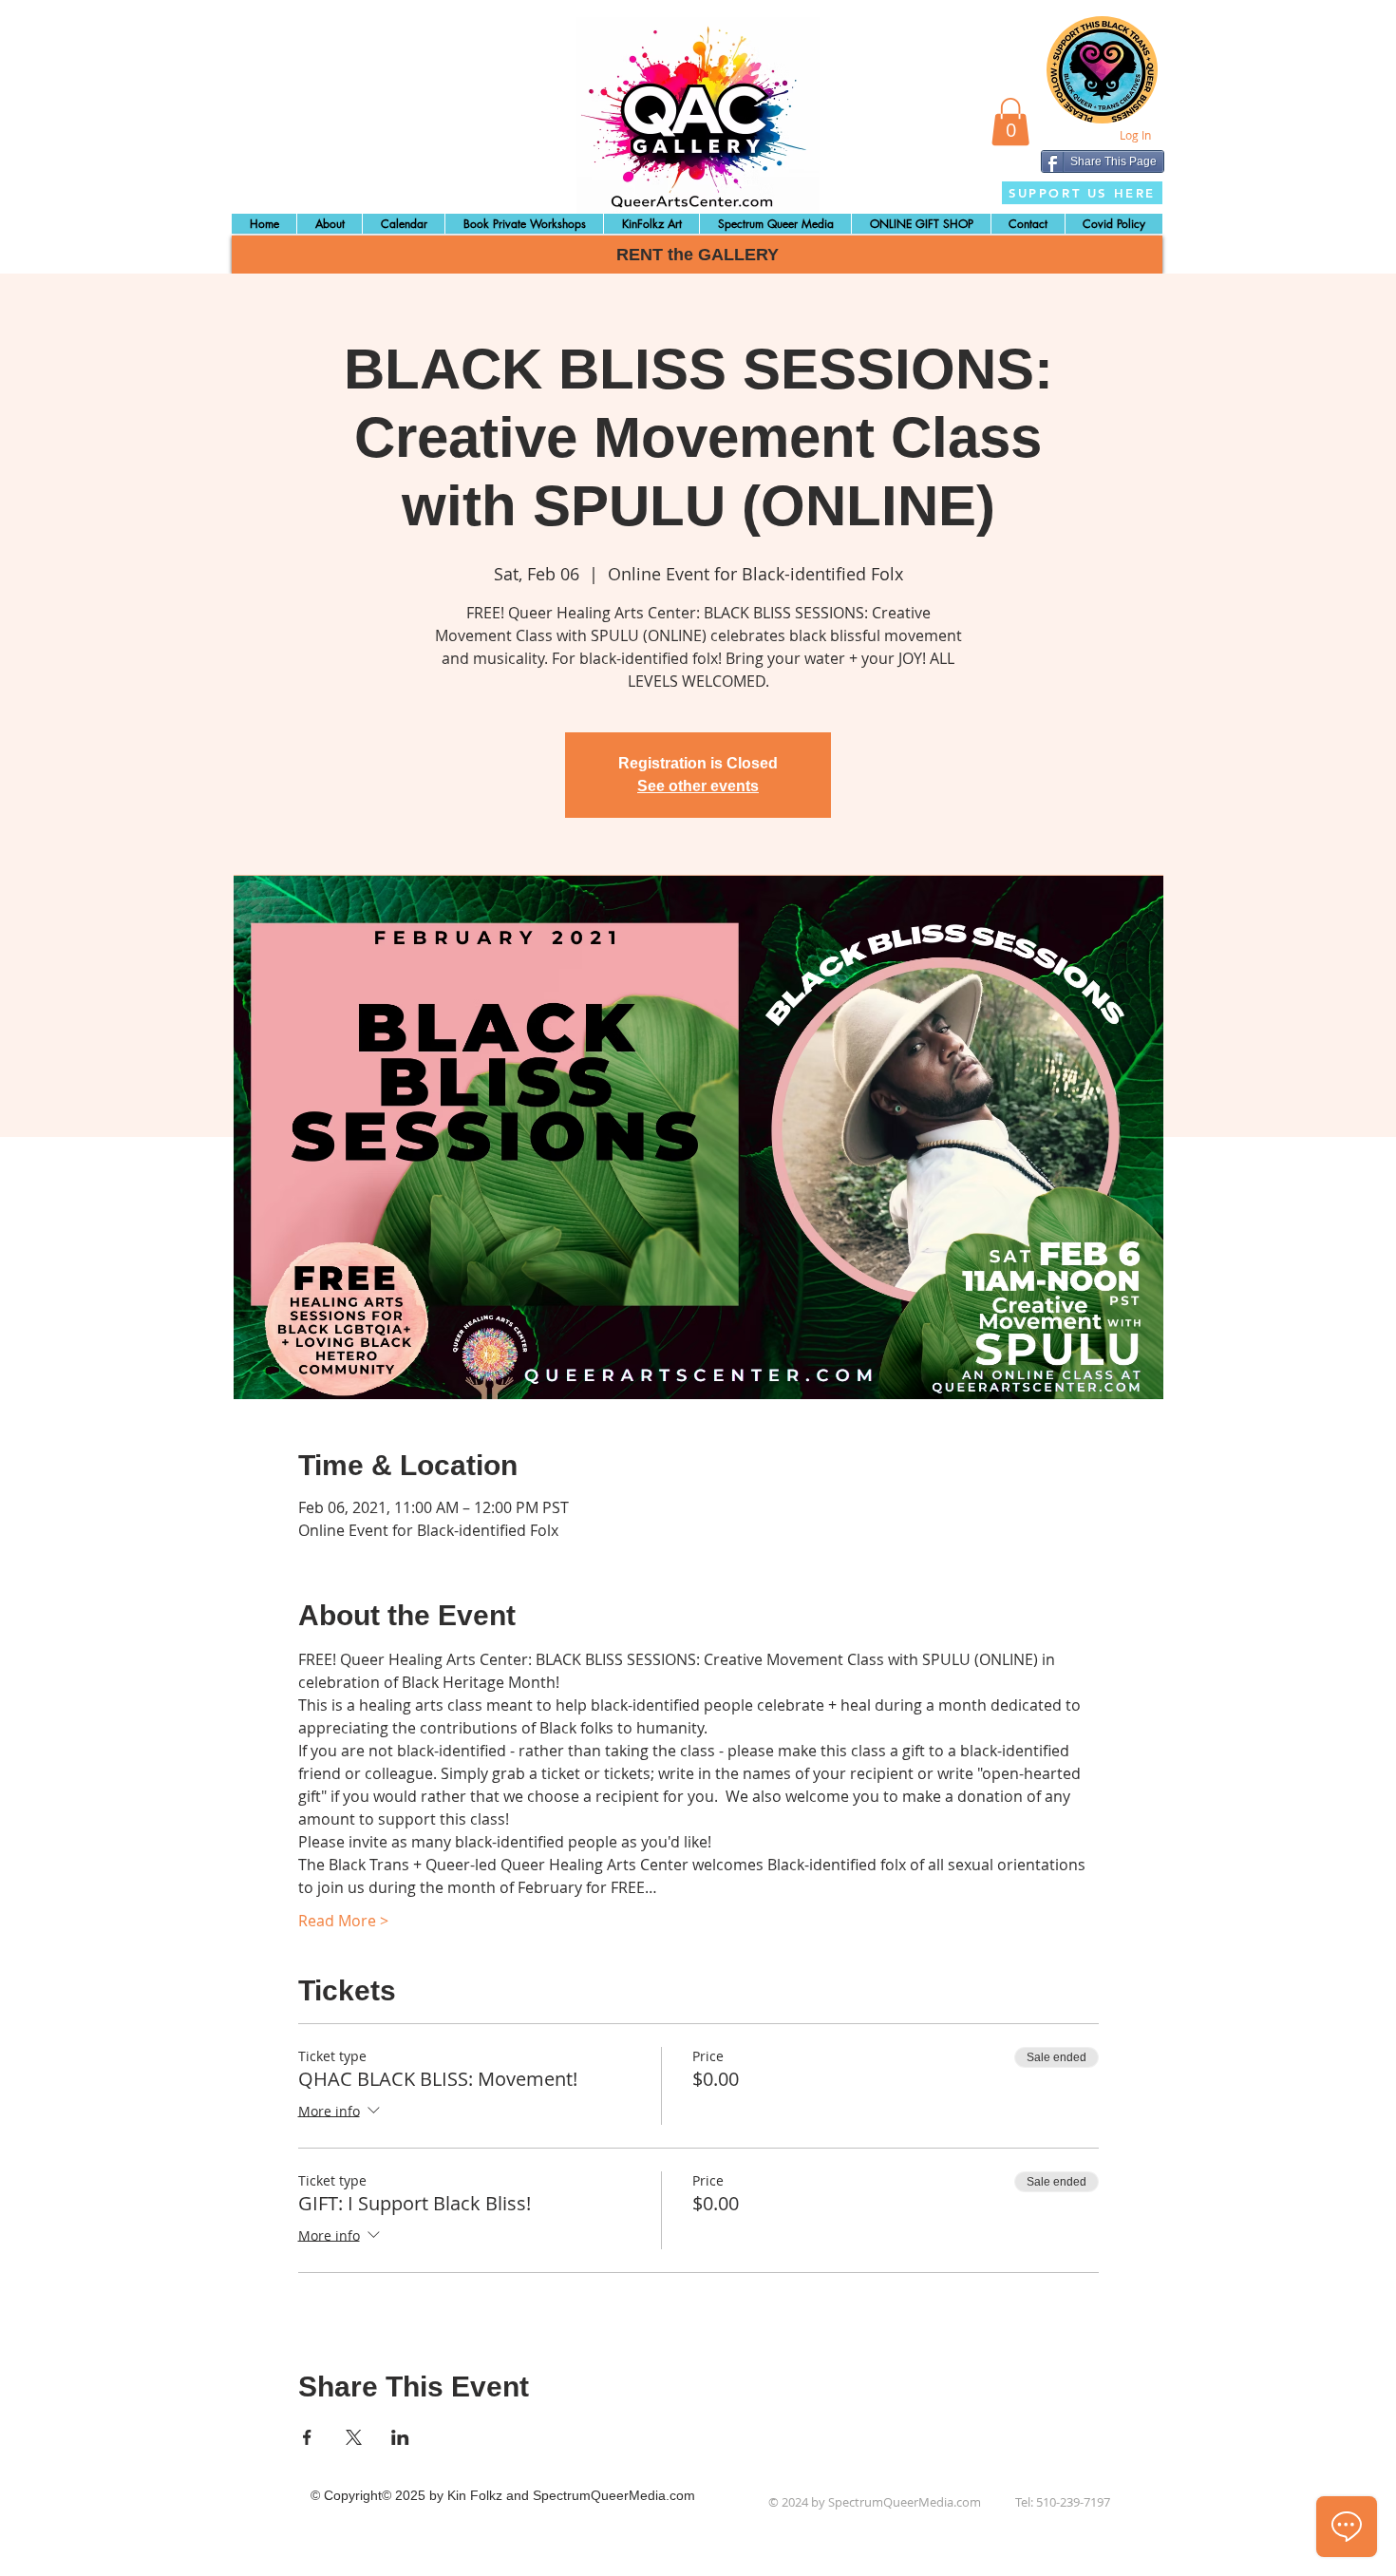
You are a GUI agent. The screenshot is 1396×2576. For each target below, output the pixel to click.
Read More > (343, 1921)
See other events (698, 786)
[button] (1010, 122)
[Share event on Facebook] (307, 2437)
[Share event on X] (354, 2437)
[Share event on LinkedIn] (400, 2437)
